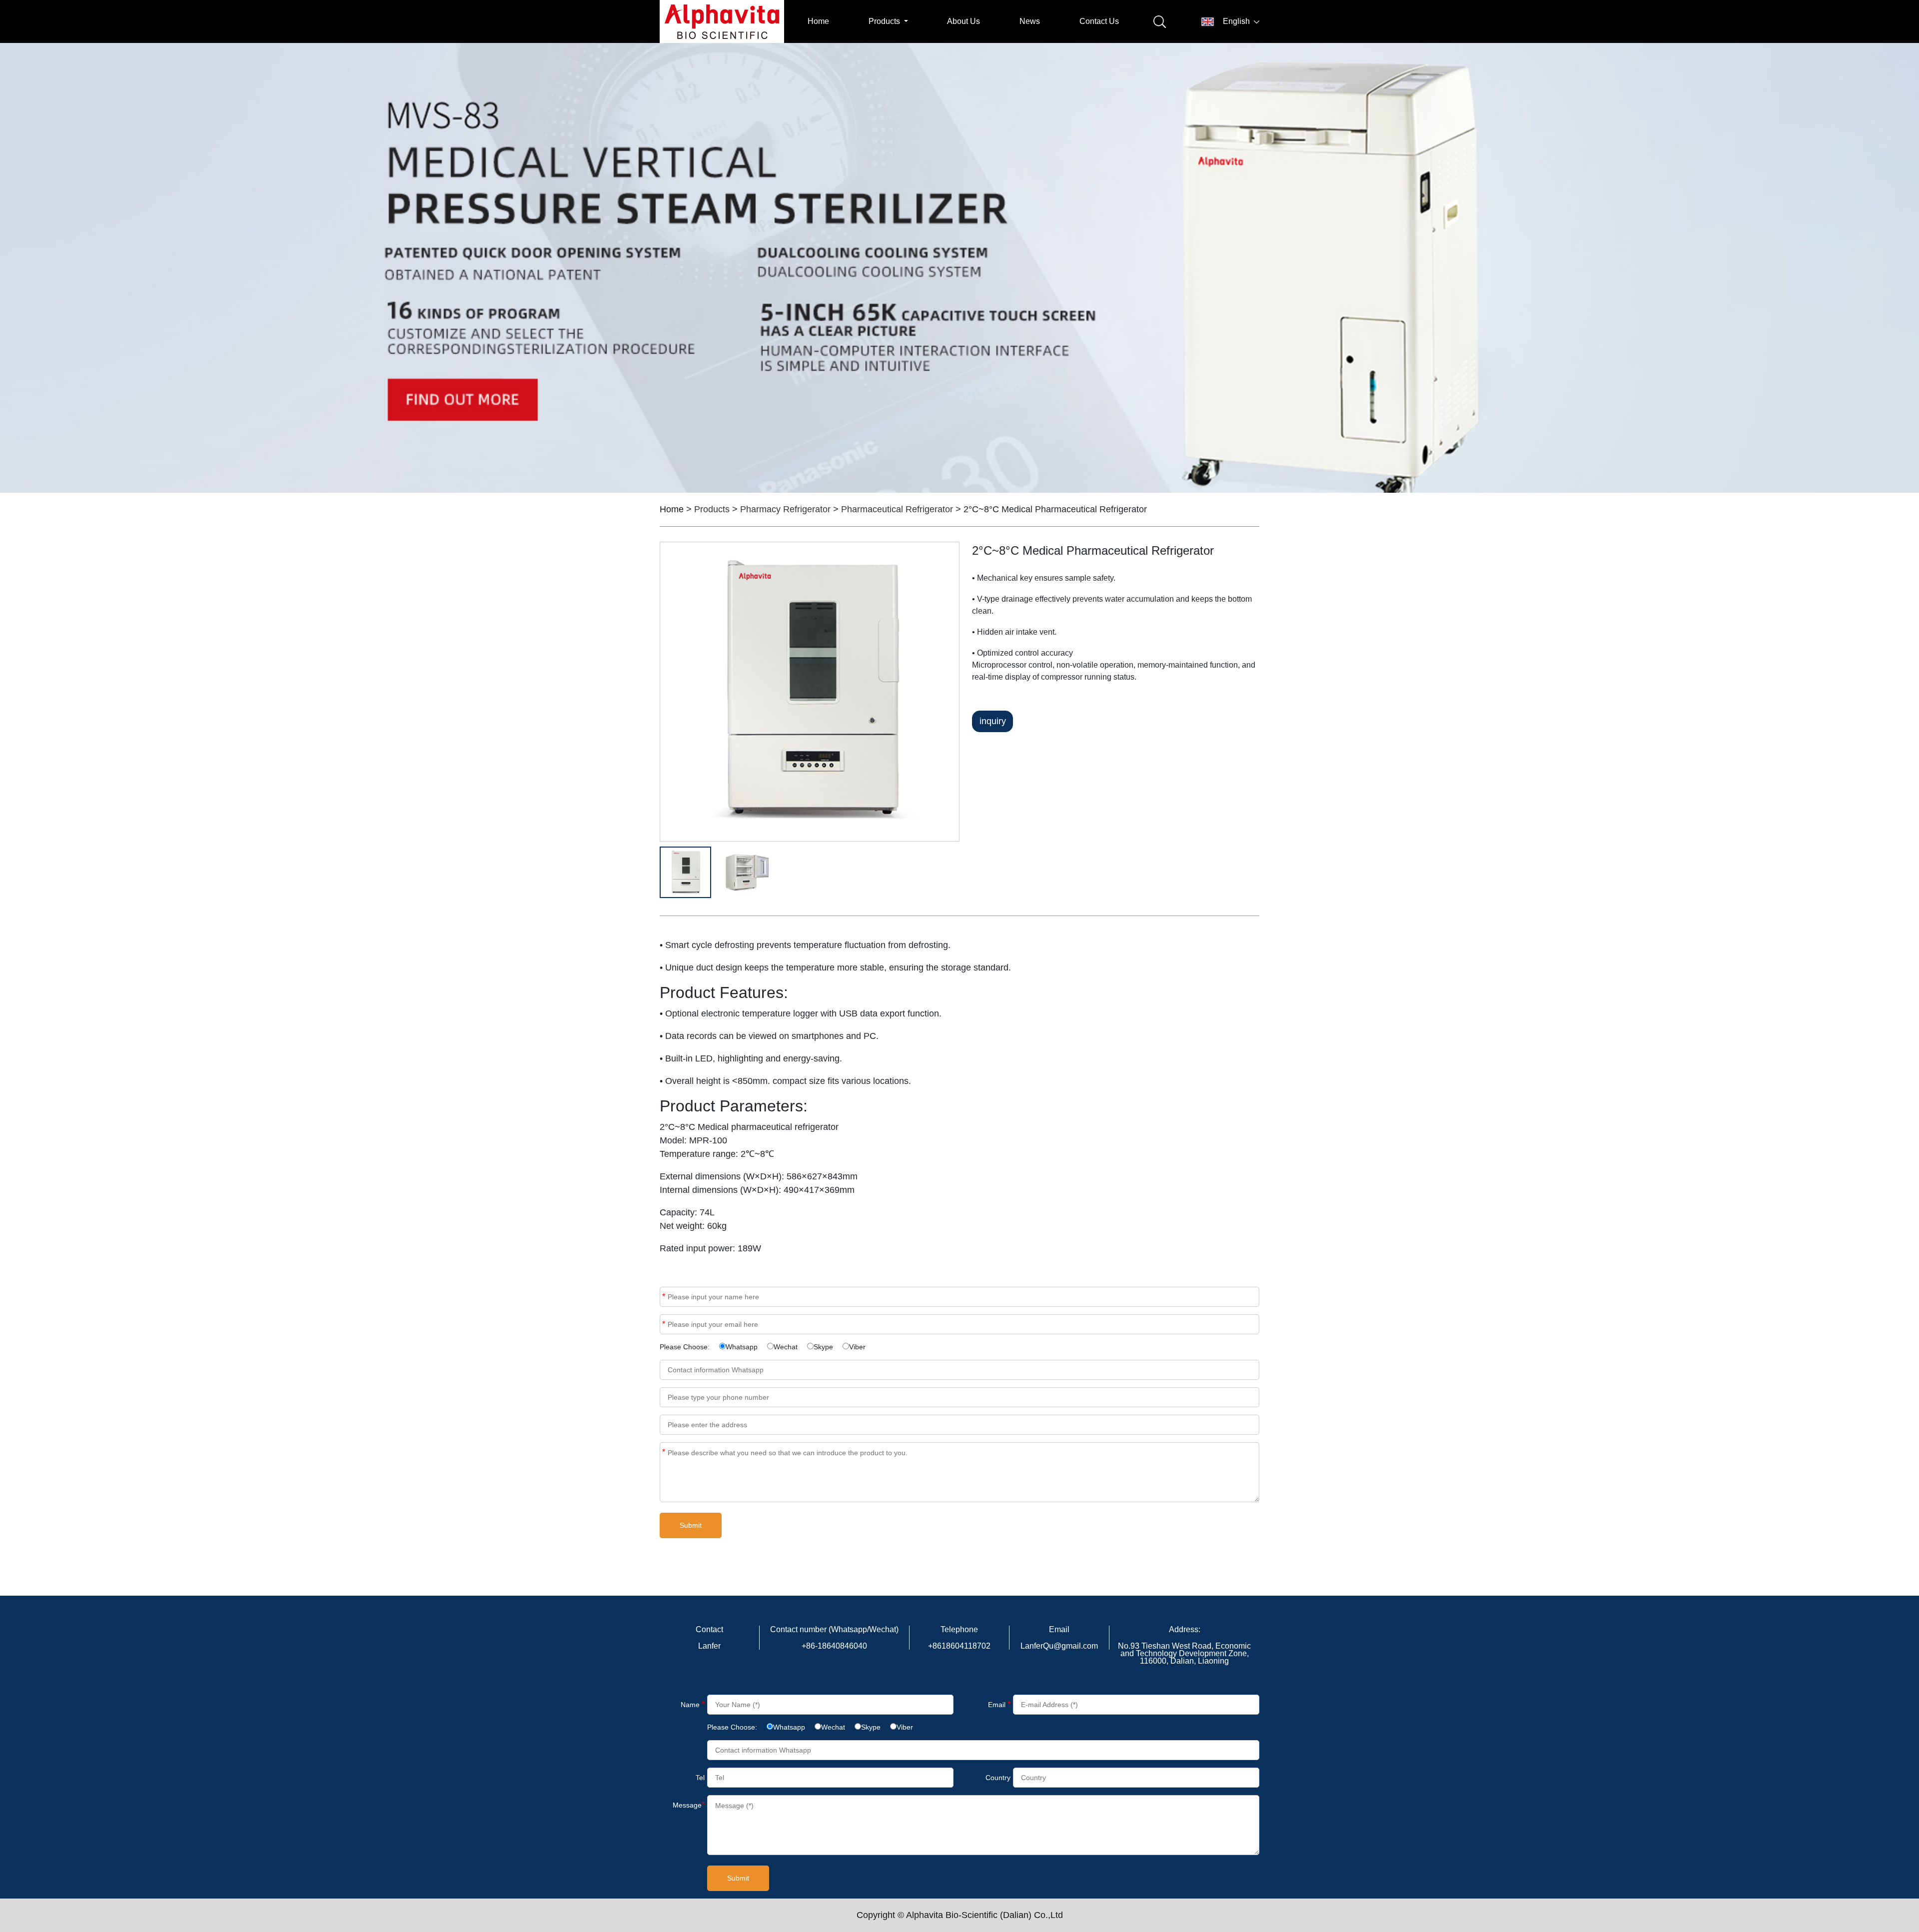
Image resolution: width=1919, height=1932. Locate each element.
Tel (700, 1778)
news (1030, 21)
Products (712, 509)
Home (818, 21)
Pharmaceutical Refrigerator (897, 509)
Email (664, 1324)
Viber (857, 1347)
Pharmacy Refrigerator (785, 509)
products (885, 21)
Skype (823, 1347)
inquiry (993, 721)
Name (664, 1297)
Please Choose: (685, 1347)
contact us (1099, 21)
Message (664, 1452)
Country (998, 1778)
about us (963, 21)
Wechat (786, 1347)
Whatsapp (742, 1347)
